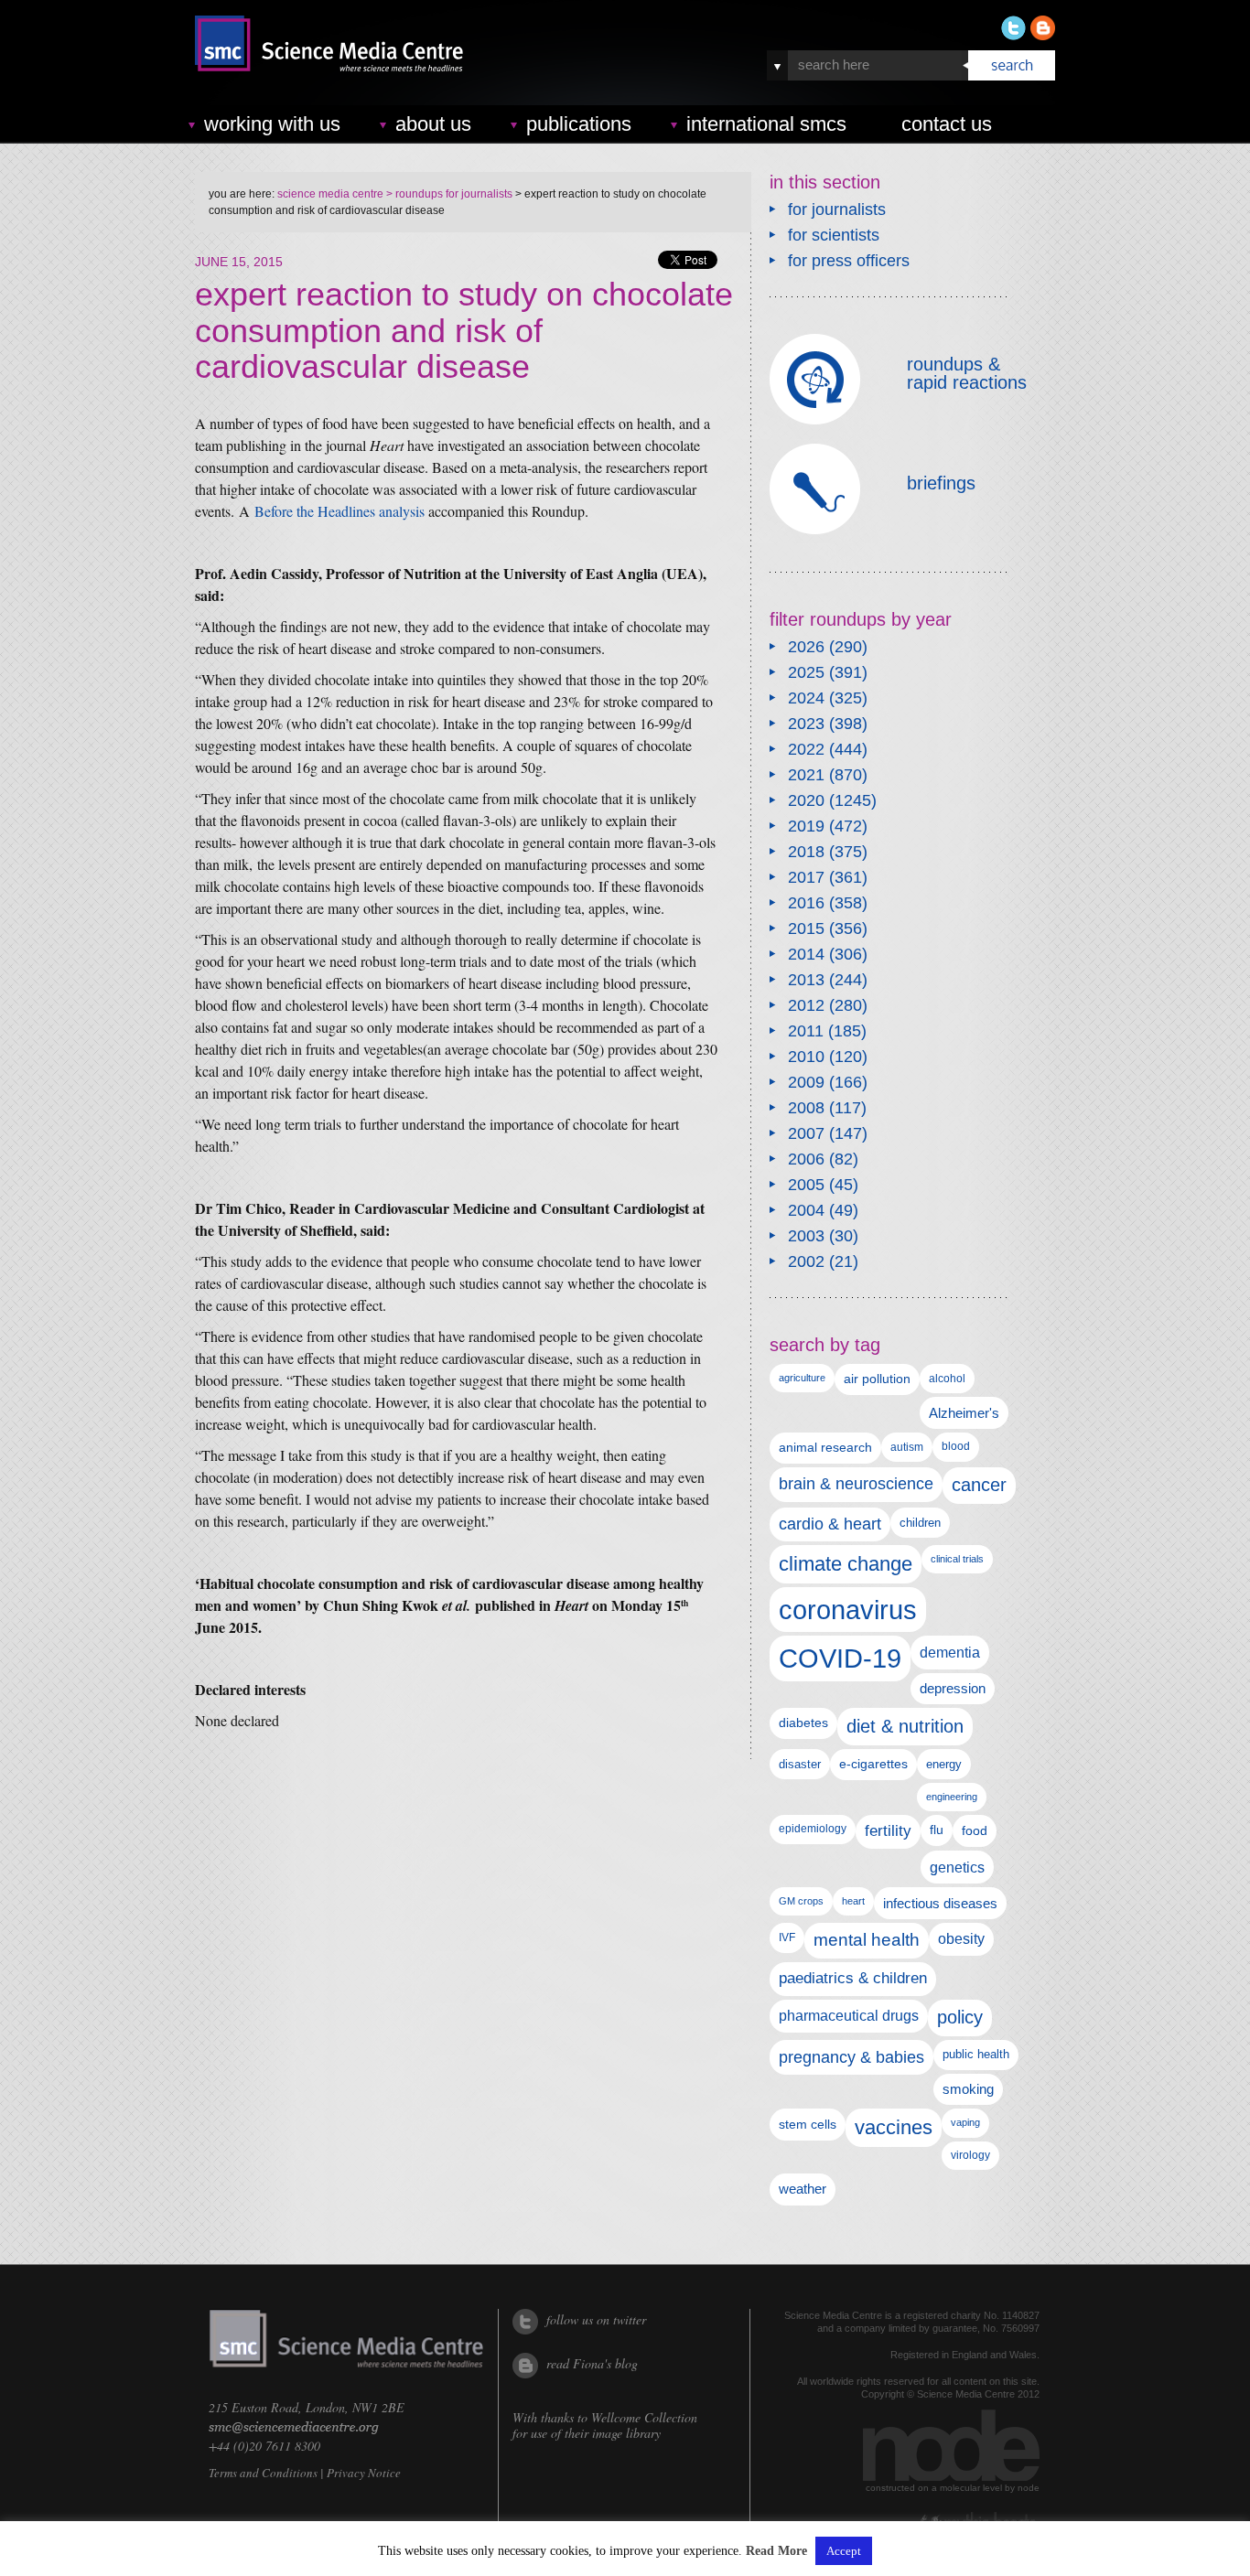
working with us (272, 124)
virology (970, 2155)
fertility (888, 1831)
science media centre (330, 194)
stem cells (808, 2124)
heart (853, 1901)
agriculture (802, 1378)
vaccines (894, 2127)
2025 (806, 672)
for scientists (834, 235)
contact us (947, 124)
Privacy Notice (364, 2473)
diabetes (803, 1723)
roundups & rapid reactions (967, 373)
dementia (950, 1652)
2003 (806, 1236)
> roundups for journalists (448, 194)
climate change (846, 1564)
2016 (806, 903)
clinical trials (957, 1559)
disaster (800, 1764)
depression (953, 1689)
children (920, 1523)
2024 (806, 698)
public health (976, 2054)
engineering (952, 1797)
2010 (806, 1057)
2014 (806, 954)
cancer (979, 1485)
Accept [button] (844, 2551)
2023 (806, 724)
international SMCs (766, 124)
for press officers (849, 261)
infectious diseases (940, 1903)
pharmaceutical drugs (849, 2016)
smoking (968, 2089)
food (975, 1830)
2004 (806, 1210)
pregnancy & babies (851, 2057)
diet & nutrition (905, 1726)
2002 (806, 1261)
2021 (806, 775)
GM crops (801, 1901)
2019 (806, 826)
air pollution (877, 1379)
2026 (806, 647)
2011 (806, 1031)
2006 (806, 1159)
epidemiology (813, 1829)
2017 (806, 877)
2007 (806, 1133)
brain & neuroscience (856, 1484)
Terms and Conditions (263, 2473)
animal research (825, 1448)
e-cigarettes (873, 1764)
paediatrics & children (853, 1978)
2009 (806, 1082)
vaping (965, 2122)
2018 (806, 852)
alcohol (947, 1378)
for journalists (837, 209)
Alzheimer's (964, 1413)
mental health (867, 1940)
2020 (806, 800)
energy (944, 1764)
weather (803, 2189)
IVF (787, 1937)
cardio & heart (830, 1524)
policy (960, 2017)
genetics (957, 1867)
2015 (806, 928)
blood (956, 1446)
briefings (941, 483)
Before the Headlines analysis (339, 511)
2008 (806, 1108)
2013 (806, 980)
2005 (806, 1185)
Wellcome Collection (644, 2417)
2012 (806, 1005)
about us (433, 124)
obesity (961, 1939)
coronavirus (848, 1610)
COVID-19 (840, 1658)
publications (579, 124)
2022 (806, 749)
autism (907, 1447)
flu (937, 1830)
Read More (776, 2551)
